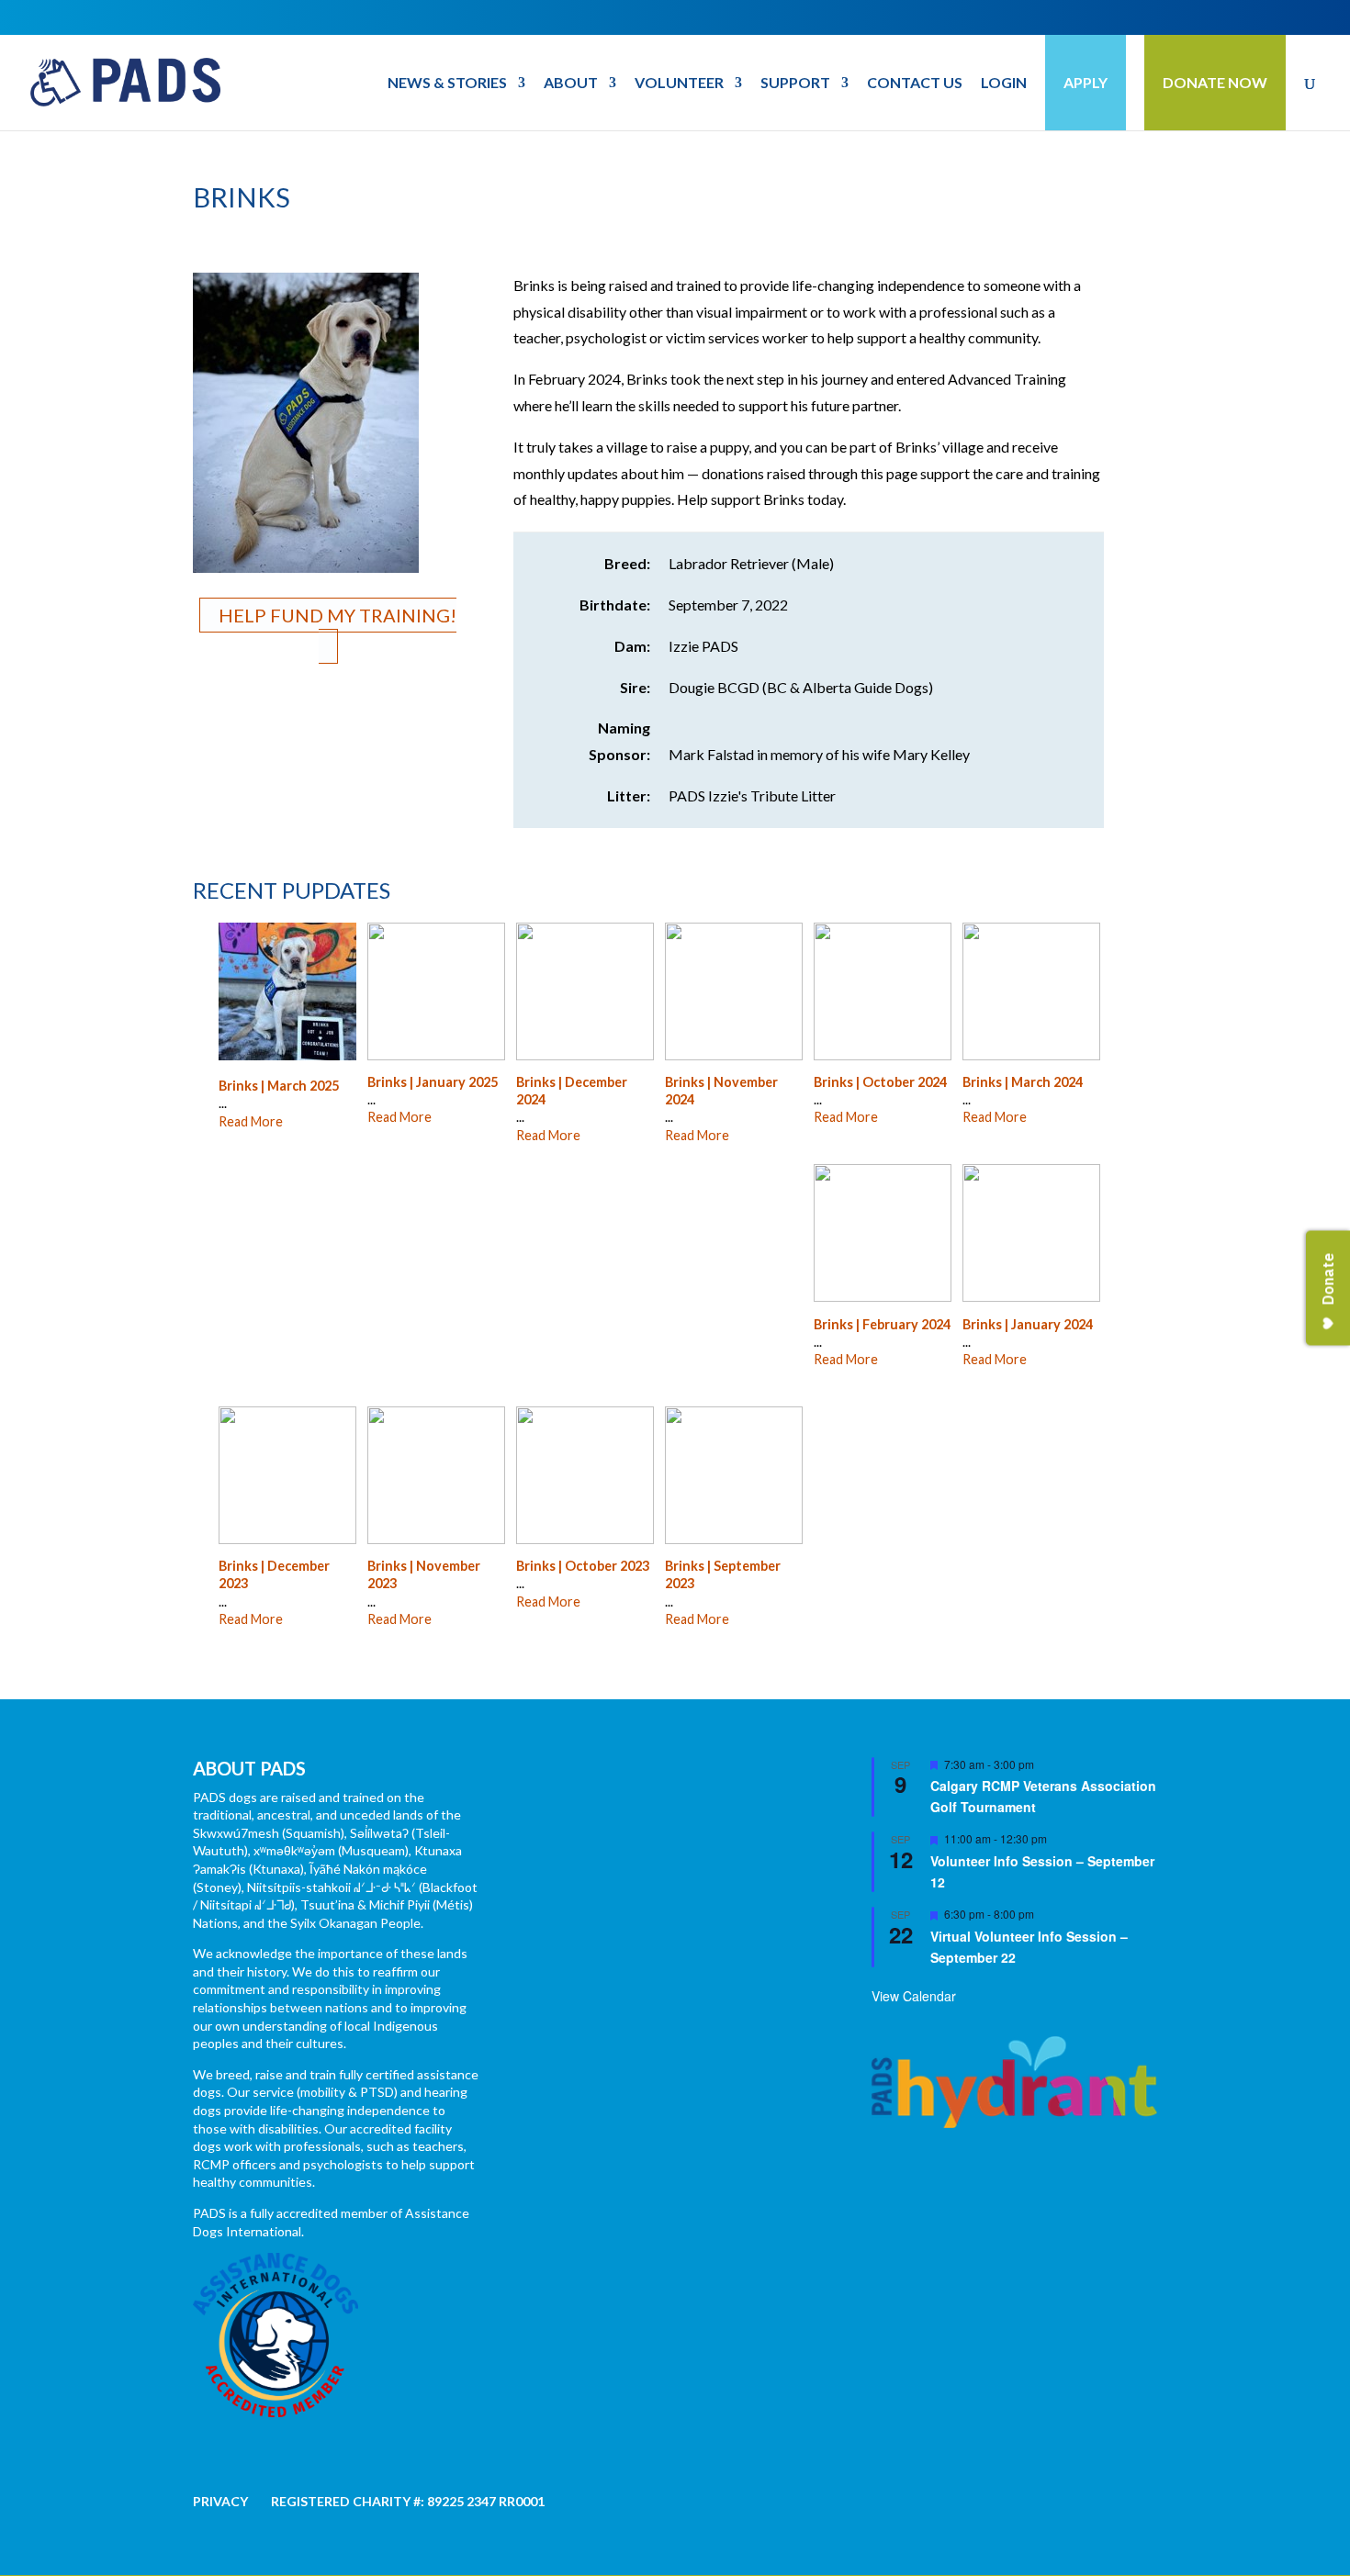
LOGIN (1004, 84)
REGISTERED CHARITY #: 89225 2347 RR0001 (408, 2501)
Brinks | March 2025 (279, 1086)
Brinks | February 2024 (882, 1324)
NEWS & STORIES (447, 84)
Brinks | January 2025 (433, 1082)
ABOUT (571, 84)
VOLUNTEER (679, 84)
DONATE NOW (1215, 82)
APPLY (1086, 82)
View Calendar (914, 1996)
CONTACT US (915, 84)
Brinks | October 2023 (583, 1566)
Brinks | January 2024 (1028, 1324)
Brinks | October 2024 (880, 1082)
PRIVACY (220, 2501)
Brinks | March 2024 (1023, 1082)
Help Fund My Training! (337, 615)
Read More (251, 1121)
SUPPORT (795, 84)
